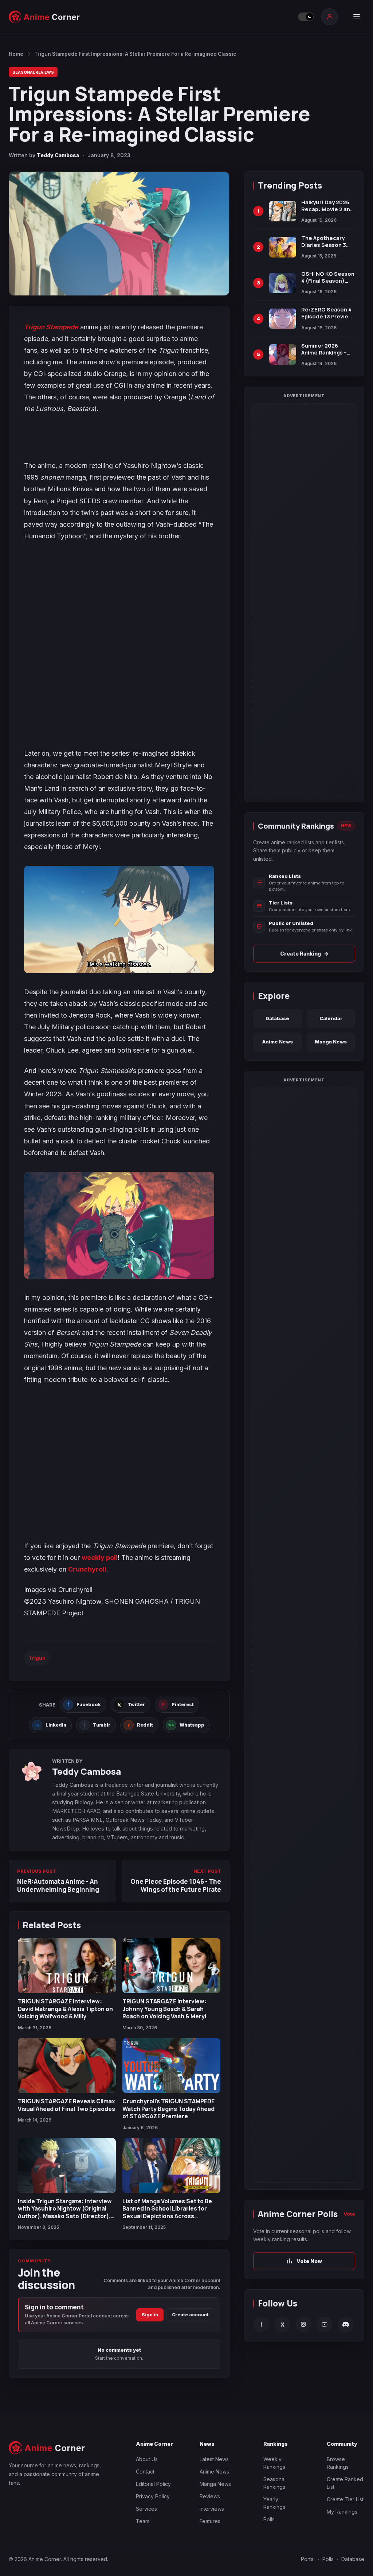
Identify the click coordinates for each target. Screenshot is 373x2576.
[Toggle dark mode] (306, 17)
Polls (269, 2519)
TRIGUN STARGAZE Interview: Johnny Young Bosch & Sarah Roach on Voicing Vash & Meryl (164, 2009)
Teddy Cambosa (58, 155)
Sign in (150, 2315)
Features (210, 2521)
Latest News (214, 2459)
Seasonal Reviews (33, 72)
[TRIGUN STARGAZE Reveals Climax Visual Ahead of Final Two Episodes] (67, 2066)
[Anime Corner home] (44, 17)
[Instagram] (303, 2324)
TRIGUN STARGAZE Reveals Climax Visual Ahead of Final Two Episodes (66, 2105)
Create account (190, 2315)
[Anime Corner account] (330, 17)
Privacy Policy (153, 2496)
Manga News (331, 1042)
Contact (145, 2472)
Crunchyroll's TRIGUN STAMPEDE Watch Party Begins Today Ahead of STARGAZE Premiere (168, 2109)
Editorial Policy (153, 2484)
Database (277, 1018)
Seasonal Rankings (274, 2483)
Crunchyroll (87, 1569)
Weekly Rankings (274, 2463)
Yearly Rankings (274, 2503)
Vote (349, 2214)
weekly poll (100, 1558)
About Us (147, 2459)
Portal (308, 2559)
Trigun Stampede (51, 327)
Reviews (210, 2496)
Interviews (212, 2509)
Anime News (278, 1042)
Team (143, 2521)
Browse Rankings (338, 2463)
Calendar (331, 1018)
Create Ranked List (345, 2483)
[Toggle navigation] (357, 17)
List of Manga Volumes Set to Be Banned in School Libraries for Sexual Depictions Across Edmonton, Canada (167, 2212)
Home (16, 54)
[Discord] (346, 2324)
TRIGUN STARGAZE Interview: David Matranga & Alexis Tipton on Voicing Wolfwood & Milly (65, 2009)
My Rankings (342, 2512)
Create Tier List (345, 2499)
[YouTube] (325, 2324)
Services (146, 2509)
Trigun (37, 1658)
